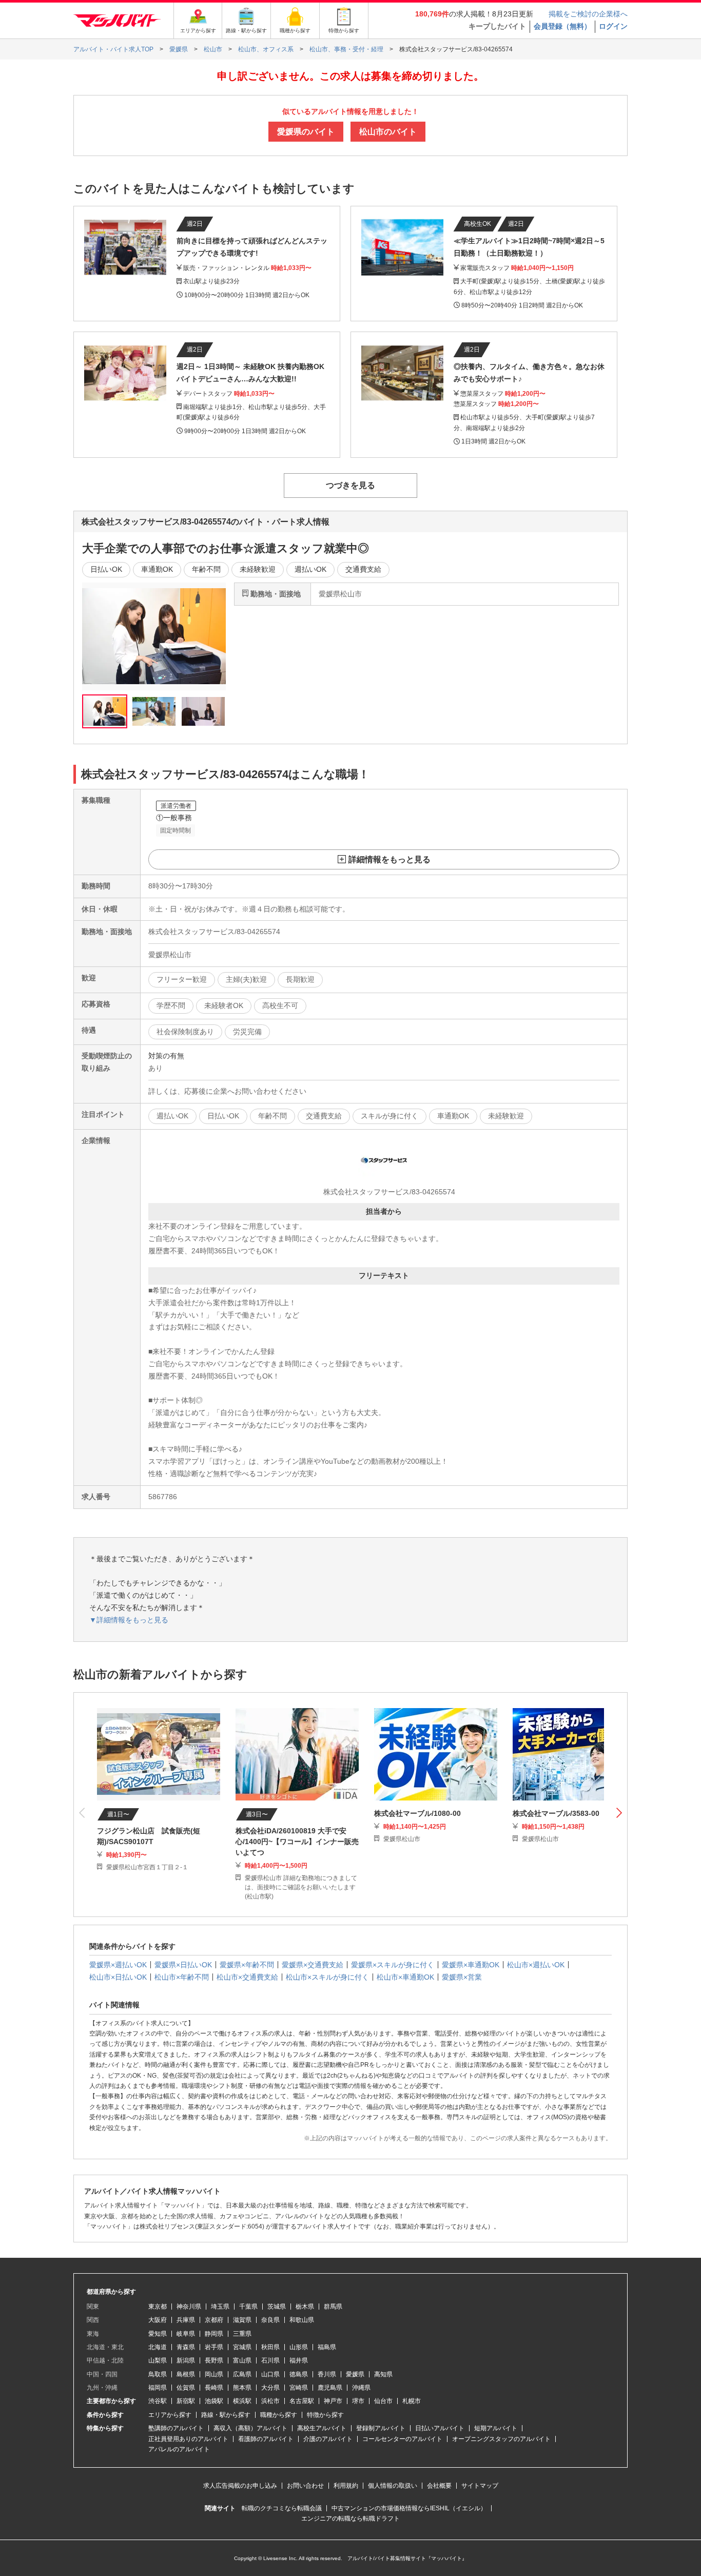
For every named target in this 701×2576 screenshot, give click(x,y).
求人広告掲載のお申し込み (240, 2486)
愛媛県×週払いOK (118, 1965)
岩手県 (214, 2347)
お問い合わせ (305, 2486)
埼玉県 (220, 2307)
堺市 (358, 2401)
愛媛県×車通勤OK (471, 1965)
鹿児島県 (330, 2388)
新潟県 (186, 2360)
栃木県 (305, 2307)
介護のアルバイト (328, 2439)
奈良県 (270, 2320)
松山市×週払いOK (536, 1965)
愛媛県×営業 (462, 1977)
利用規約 (346, 2486)
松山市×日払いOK (118, 1977)
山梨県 (158, 2360)
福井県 (299, 2360)
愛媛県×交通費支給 (313, 1965)
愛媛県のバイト (306, 132)
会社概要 (439, 2486)
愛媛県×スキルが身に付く (393, 1965)
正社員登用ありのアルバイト (188, 2439)
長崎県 (214, 2388)
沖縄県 (361, 2388)
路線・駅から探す (226, 2415)
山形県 (299, 2347)
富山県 (242, 2360)
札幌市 (412, 2401)
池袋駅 (214, 2401)
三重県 (242, 2334)
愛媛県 (355, 2374)
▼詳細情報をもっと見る (129, 1620)
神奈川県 (189, 2307)
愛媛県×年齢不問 (247, 1965)
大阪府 (158, 2320)
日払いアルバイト (440, 2428)
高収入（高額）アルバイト (250, 2428)
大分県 (270, 2388)
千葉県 (248, 2307)
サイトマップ (480, 2486)
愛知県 (158, 2334)
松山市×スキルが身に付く (327, 1977)
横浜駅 (242, 2401)
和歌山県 (302, 2320)
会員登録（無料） (562, 26)
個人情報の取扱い (393, 2486)
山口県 (270, 2374)
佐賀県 (186, 2388)
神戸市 (333, 2401)
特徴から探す (325, 2415)
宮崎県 (299, 2388)
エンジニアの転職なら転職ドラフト (350, 2519)
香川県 (327, 2374)
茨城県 (277, 2307)
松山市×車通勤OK (405, 1977)
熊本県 (242, 2388)
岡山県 (214, 2374)
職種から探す (279, 2415)
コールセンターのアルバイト (402, 2439)
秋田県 (270, 2347)
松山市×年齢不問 (182, 1977)
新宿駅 (186, 2401)
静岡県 (214, 2334)
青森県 (186, 2347)
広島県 (242, 2374)
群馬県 (333, 2307)
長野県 (214, 2360)
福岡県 (158, 2388)
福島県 (327, 2347)
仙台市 (383, 2401)
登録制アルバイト (381, 2428)
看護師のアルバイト (266, 2439)
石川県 (270, 2360)
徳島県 (299, 2374)
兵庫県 (186, 2320)
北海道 (158, 2347)
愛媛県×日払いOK (183, 1965)
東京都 (158, 2307)
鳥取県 (158, 2374)
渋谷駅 (158, 2401)
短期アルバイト (496, 2428)
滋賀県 (242, 2320)
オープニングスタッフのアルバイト (501, 2439)
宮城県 (242, 2347)
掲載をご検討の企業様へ (588, 14)
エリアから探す (170, 2415)
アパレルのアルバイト (179, 2449)
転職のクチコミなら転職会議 (282, 2508)
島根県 (186, 2374)
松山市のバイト (388, 132)
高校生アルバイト (322, 2428)
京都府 (214, 2320)
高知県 (383, 2374)
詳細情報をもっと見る (390, 859)
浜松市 (270, 2401)
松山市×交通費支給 (247, 1977)
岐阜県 (186, 2334)
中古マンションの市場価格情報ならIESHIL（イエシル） (409, 2508)
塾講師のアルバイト (176, 2428)
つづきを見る (350, 485)
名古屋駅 (302, 2401)
